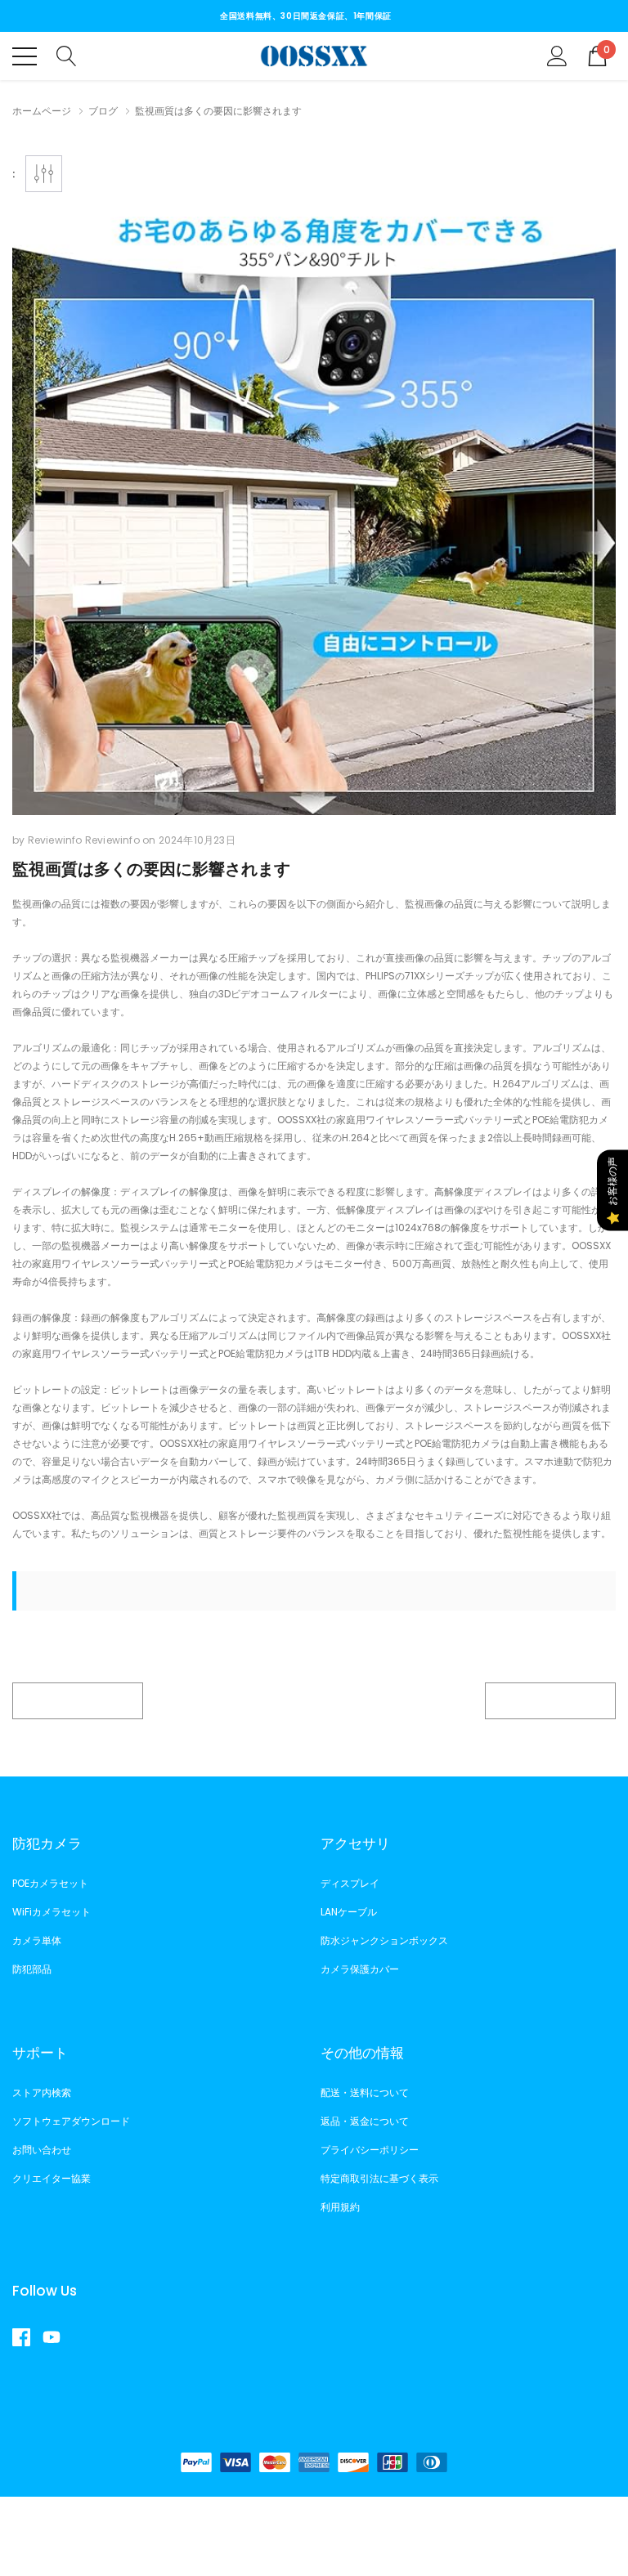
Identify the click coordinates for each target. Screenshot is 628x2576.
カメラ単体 (37, 1940)
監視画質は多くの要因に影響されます (151, 869)
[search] (67, 55)
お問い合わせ (42, 2150)
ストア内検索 (42, 2092)
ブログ (103, 111)
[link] (27, 2337)
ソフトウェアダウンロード (71, 2121)
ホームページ (42, 111)
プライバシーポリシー (370, 2150)
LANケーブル (349, 1912)
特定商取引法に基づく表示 (379, 2178)
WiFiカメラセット (52, 1912)
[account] (557, 55)
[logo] (314, 56)
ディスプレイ (350, 1883)
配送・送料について (365, 2092)
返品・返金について (365, 2121)
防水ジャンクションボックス (384, 1940)
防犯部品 (32, 1969)
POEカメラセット (50, 1883)
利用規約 (340, 2207)
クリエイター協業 (52, 2178)
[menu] (25, 56)
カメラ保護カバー (360, 1969)
